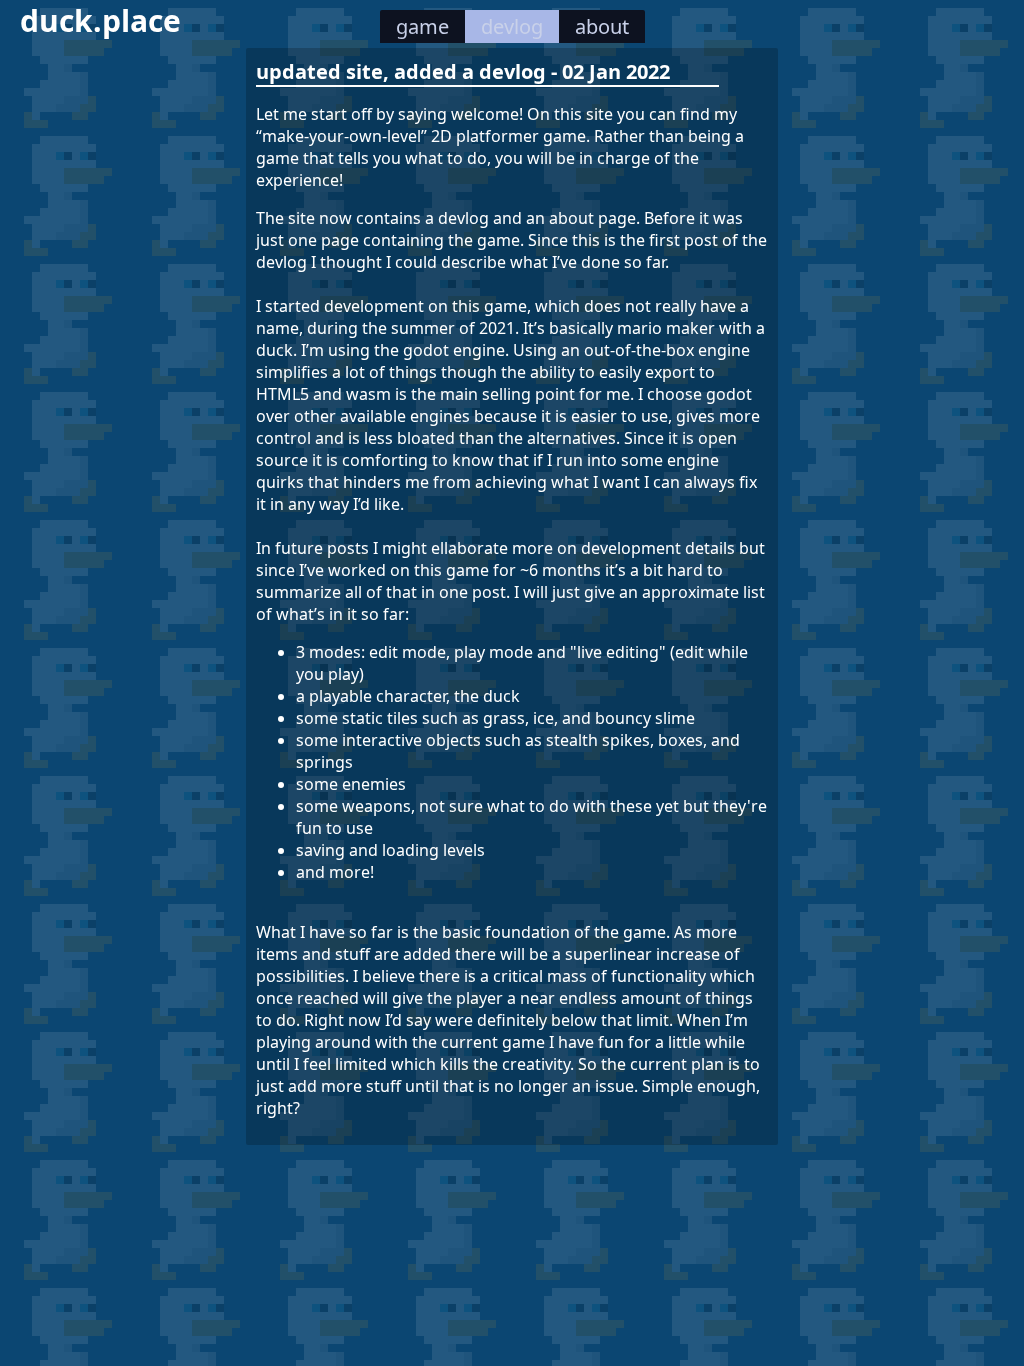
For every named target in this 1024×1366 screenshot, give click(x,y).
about (602, 26)
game (422, 26)
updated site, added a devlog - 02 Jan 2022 (463, 71)
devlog (512, 26)
